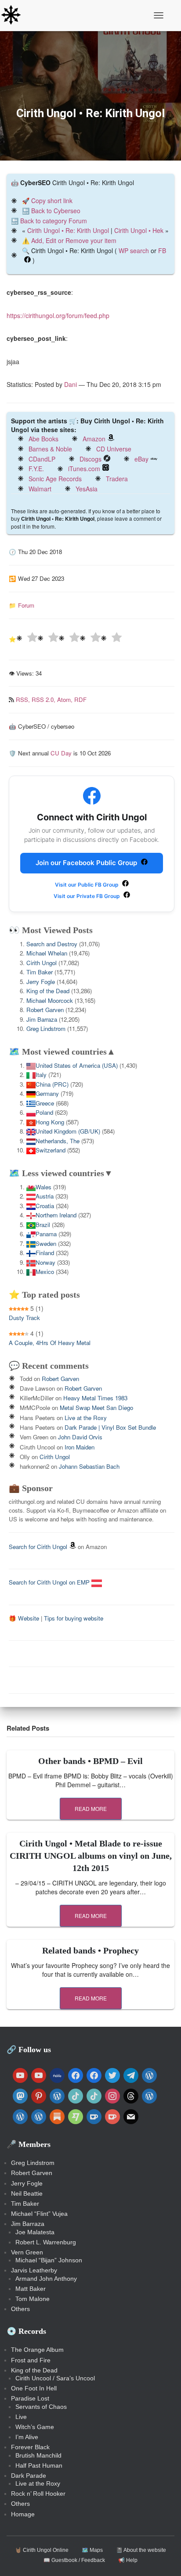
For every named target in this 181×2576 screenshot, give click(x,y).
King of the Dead (48, 991)
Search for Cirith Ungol (38, 1547)
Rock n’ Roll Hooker (38, 2494)
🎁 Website (24, 1618)
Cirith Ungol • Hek (139, 230)
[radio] (27, 639)
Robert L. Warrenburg (46, 2242)
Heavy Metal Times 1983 (95, 1398)
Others (20, 2309)
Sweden (46, 1243)
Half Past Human (39, 2465)
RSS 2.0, (44, 699)
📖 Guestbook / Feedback (74, 2560)
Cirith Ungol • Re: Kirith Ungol (68, 230)
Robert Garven (45, 1010)
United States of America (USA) (77, 1065)
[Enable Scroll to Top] (164, 2558)
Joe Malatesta (35, 2232)
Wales (43, 1187)
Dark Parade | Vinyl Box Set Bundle (110, 1427)
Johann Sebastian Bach (89, 1466)
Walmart (40, 489)
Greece (45, 1103)
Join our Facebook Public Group (87, 863)
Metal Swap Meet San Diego (96, 1408)
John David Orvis (80, 1437)
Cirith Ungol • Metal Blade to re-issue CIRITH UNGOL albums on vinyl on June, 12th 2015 (91, 1856)
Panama (46, 1234)
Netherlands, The (58, 1141)
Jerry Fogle (41, 982)
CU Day (61, 753)
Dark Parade (29, 2476)
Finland (45, 1253)
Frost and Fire (31, 2360)
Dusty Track (24, 1318)
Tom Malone (33, 2299)
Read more (91, 1809)
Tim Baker (40, 972)
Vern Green (27, 2252)
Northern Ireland (56, 1215)
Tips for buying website (74, 1618)
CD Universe (114, 449)
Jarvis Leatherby (34, 2270)
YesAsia (87, 489)
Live (21, 2417)
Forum (26, 605)
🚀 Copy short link (47, 200)
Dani (71, 384)
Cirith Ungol (42, 963)
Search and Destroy (52, 944)
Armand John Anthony (46, 2279)
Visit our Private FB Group (87, 896)
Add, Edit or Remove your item (74, 240)
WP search (134, 250)
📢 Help (128, 2560)
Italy (41, 1075)
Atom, (66, 699)
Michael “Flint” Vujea (39, 2214)
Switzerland (51, 1150)
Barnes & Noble (50, 449)
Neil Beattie (27, 2193)
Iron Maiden (80, 1447)
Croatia (45, 1206)
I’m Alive (27, 2437)
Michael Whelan (47, 953)
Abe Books (43, 439)
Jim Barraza (42, 1019)
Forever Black (30, 2447)
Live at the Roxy (86, 1418)
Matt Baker (31, 2289)
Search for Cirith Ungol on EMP (50, 1582)
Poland (44, 1112)
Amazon (94, 439)
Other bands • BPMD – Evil (90, 1761)
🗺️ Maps (92, 2550)
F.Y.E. (36, 469)
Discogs (90, 459)
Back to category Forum (54, 221)
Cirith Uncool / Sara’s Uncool (55, 2378)
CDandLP (42, 459)
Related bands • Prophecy (90, 1950)
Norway (45, 1262)
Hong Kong (50, 1122)
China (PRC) (52, 1084)
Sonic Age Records (55, 479)
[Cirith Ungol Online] (14, 15)
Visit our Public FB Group (87, 885)
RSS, (24, 699)
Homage (23, 2514)
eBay (141, 459)
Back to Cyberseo (56, 211)
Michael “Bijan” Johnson (49, 2260)
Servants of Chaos (41, 2407)
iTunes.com (84, 469)
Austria (45, 1196)
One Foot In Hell (34, 2388)
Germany (47, 1093)
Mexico (45, 1272)
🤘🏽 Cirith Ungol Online (42, 2550)
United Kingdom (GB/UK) (68, 1131)
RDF (80, 699)
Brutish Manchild (38, 2455)
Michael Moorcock (50, 1000)
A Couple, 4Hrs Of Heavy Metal (50, 1343)
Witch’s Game (35, 2427)
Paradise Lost (30, 2398)
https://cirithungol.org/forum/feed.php (58, 315)
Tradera (117, 479)
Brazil (43, 1225)
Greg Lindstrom (46, 1029)
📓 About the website (141, 2550)
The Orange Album (37, 2350)
